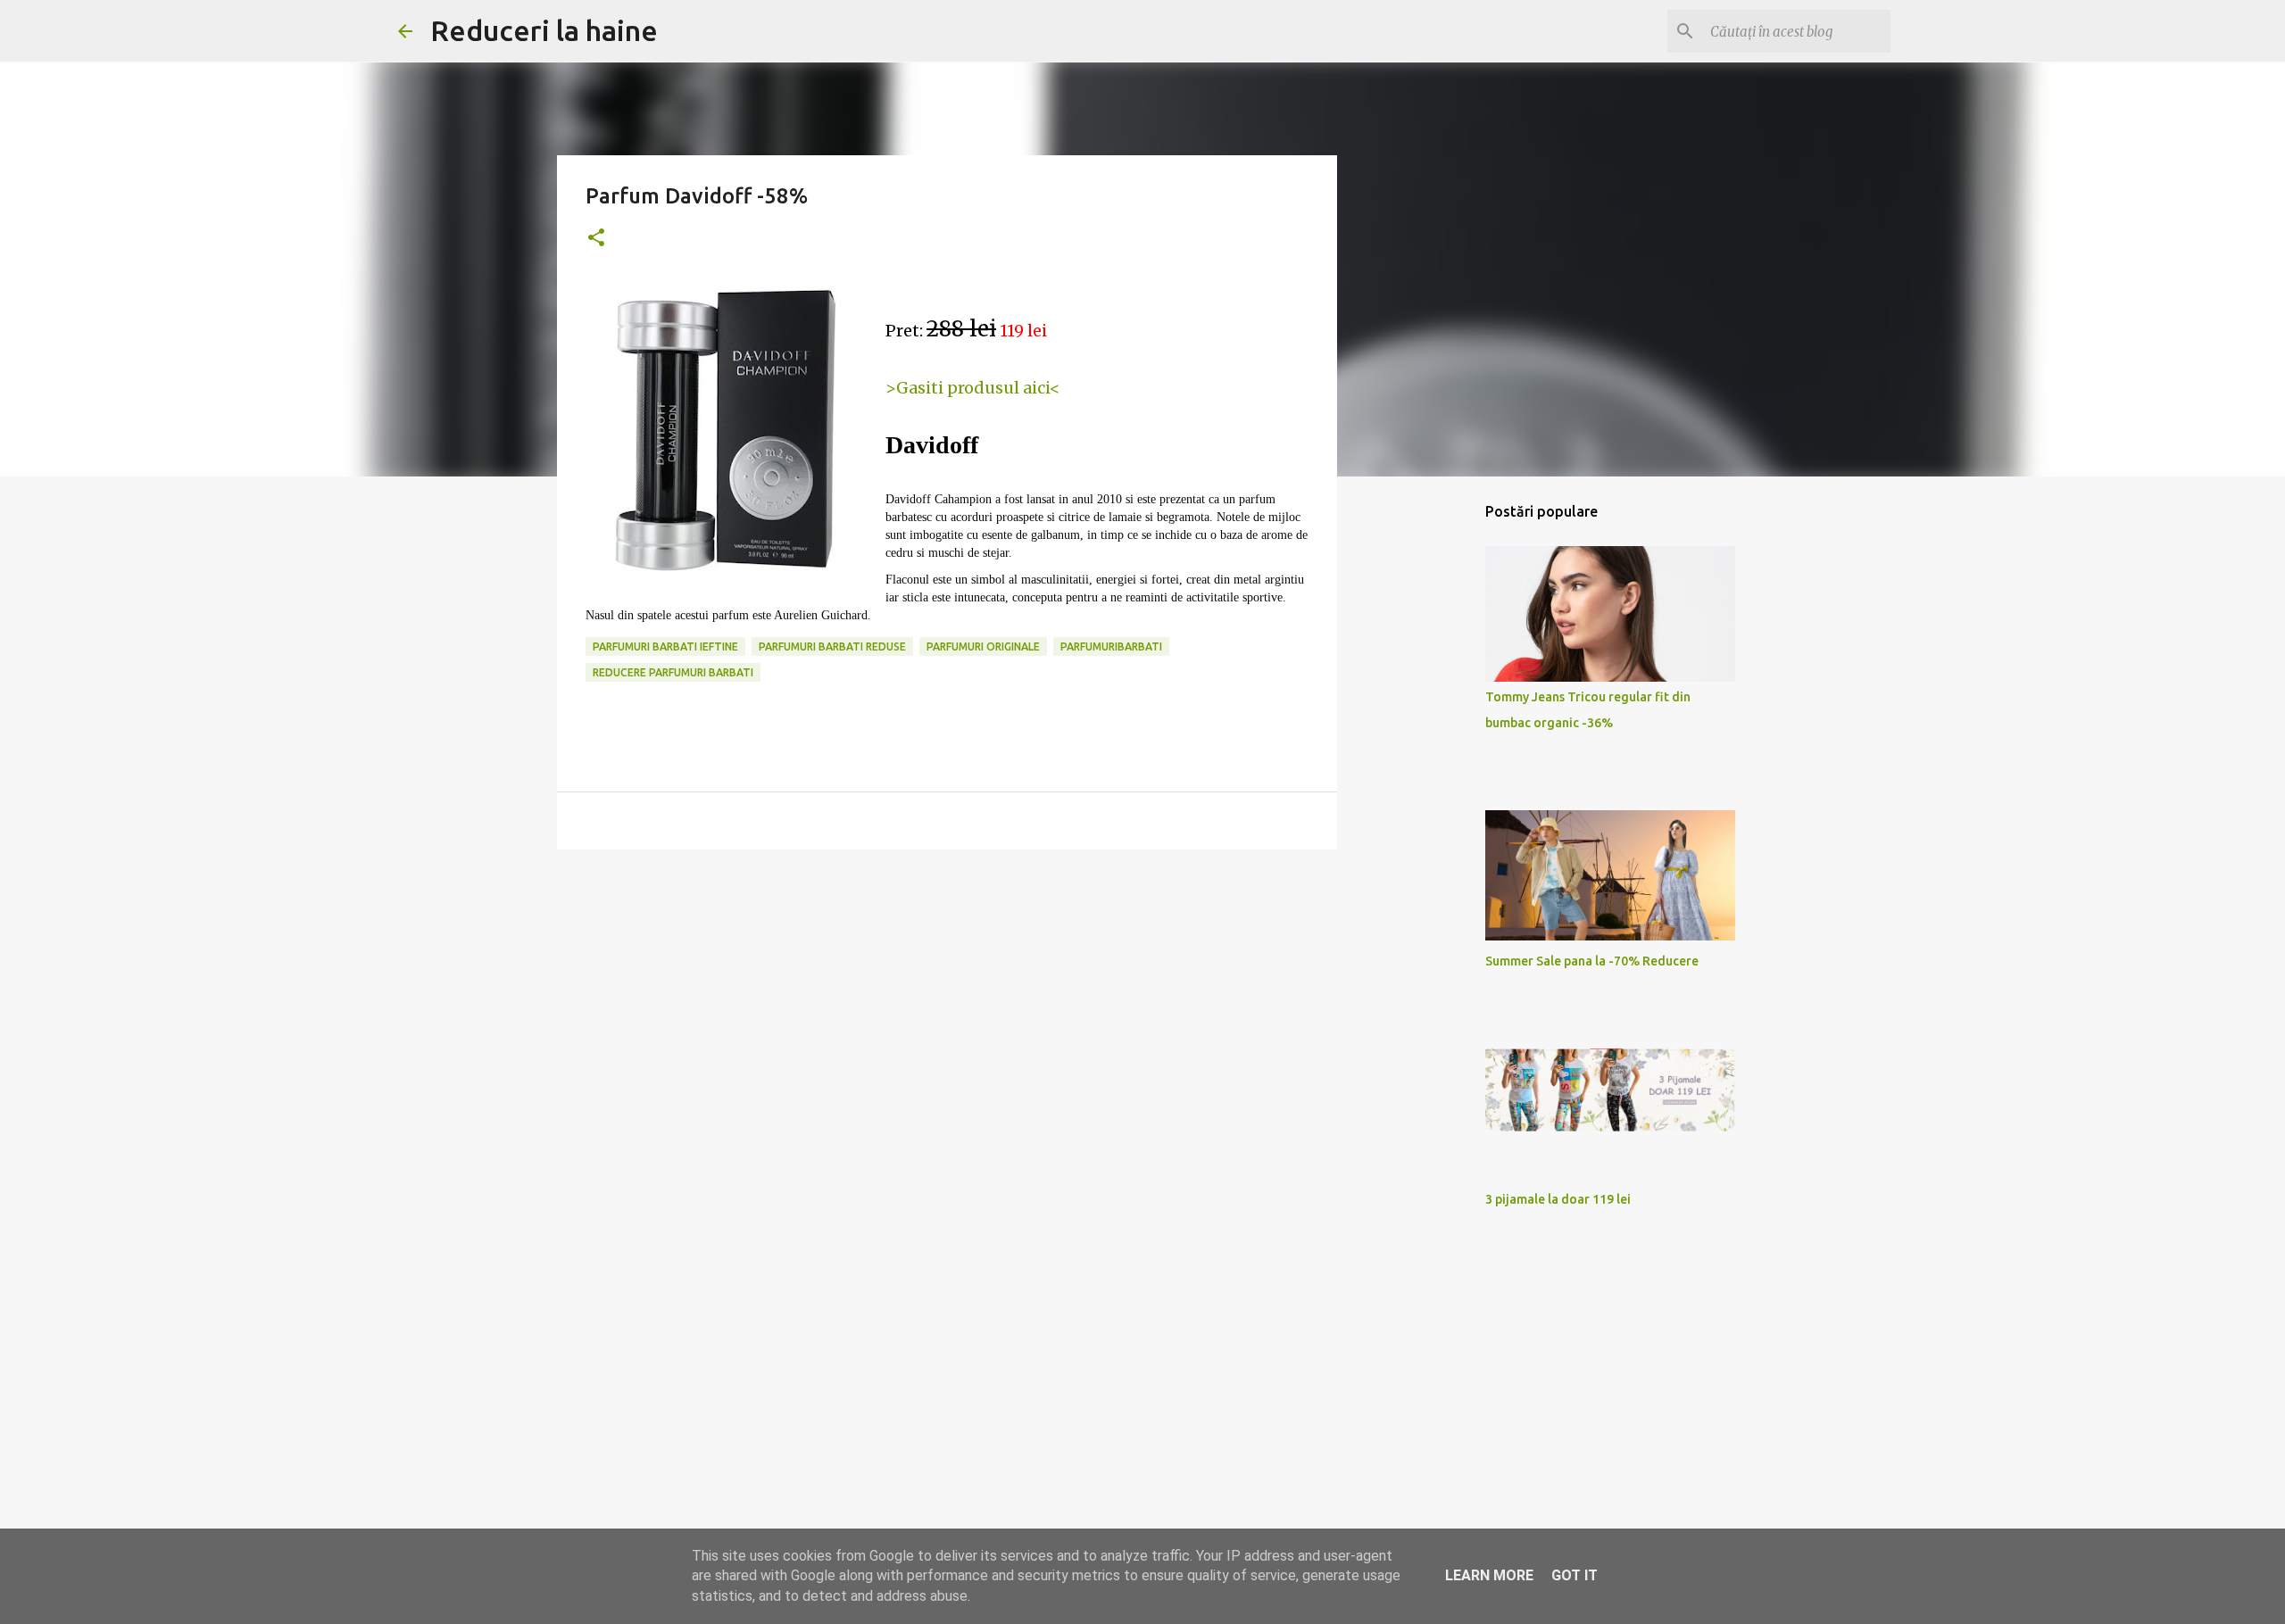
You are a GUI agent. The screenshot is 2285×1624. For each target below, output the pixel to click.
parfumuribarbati (1111, 646)
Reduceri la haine (544, 30)
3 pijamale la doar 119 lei (1558, 1199)
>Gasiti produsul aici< (973, 388)
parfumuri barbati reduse (832, 646)
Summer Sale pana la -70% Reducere (1592, 961)
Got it (1575, 1575)
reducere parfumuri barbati (673, 672)
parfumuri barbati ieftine (665, 646)
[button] (596, 239)
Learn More (1489, 1575)
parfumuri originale (983, 646)
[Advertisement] (947, 1001)
